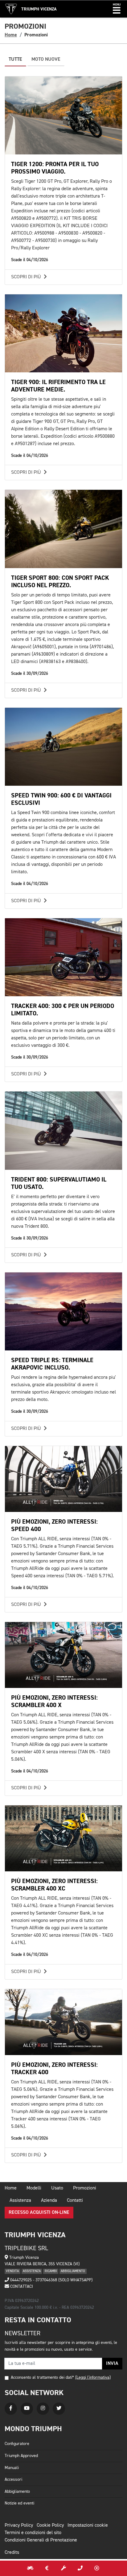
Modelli (34, 2188)
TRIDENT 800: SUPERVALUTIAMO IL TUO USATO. (59, 1183)
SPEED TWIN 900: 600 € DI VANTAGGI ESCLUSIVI (61, 799)
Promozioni (85, 2188)
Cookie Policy (50, 2525)
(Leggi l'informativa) (93, 2377)
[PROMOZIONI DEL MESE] (47, 2568)
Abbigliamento (17, 2492)
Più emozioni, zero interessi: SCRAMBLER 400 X (54, 1701)
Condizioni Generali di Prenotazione (41, 2540)
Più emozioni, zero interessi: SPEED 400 (54, 1525)
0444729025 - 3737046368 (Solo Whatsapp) (51, 2280)
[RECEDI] (97, 2568)
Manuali (12, 2468)
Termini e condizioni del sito (33, 2533)
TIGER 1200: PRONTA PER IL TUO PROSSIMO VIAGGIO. (55, 168)
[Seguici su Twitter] (59, 2409)
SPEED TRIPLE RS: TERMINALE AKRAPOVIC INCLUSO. (52, 1364)
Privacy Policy (19, 2525)
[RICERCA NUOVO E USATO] (30, 2568)
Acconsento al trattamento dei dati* (42, 2377)
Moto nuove (46, 59)
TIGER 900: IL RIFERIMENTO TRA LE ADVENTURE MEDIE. (58, 386)
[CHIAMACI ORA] (80, 2568)
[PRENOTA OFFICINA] (63, 2568)
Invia (112, 2364)
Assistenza (20, 2201)
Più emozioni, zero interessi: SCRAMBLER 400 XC (54, 1885)
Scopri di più (27, 277)
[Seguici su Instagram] (43, 2409)
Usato (57, 2188)
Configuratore (17, 2444)
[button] (117, 9)
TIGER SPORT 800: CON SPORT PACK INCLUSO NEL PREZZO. (60, 582)
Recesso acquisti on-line (39, 2213)
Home (11, 35)
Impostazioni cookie (88, 2525)
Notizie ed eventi (19, 2503)
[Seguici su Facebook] (11, 2409)
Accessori (13, 2480)
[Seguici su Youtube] (27, 2409)
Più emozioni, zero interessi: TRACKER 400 (54, 2068)
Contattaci (21, 2287)
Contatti (75, 2201)
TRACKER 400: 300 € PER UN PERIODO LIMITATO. (63, 1010)
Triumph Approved (21, 2456)
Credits (12, 2553)
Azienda (49, 2201)
